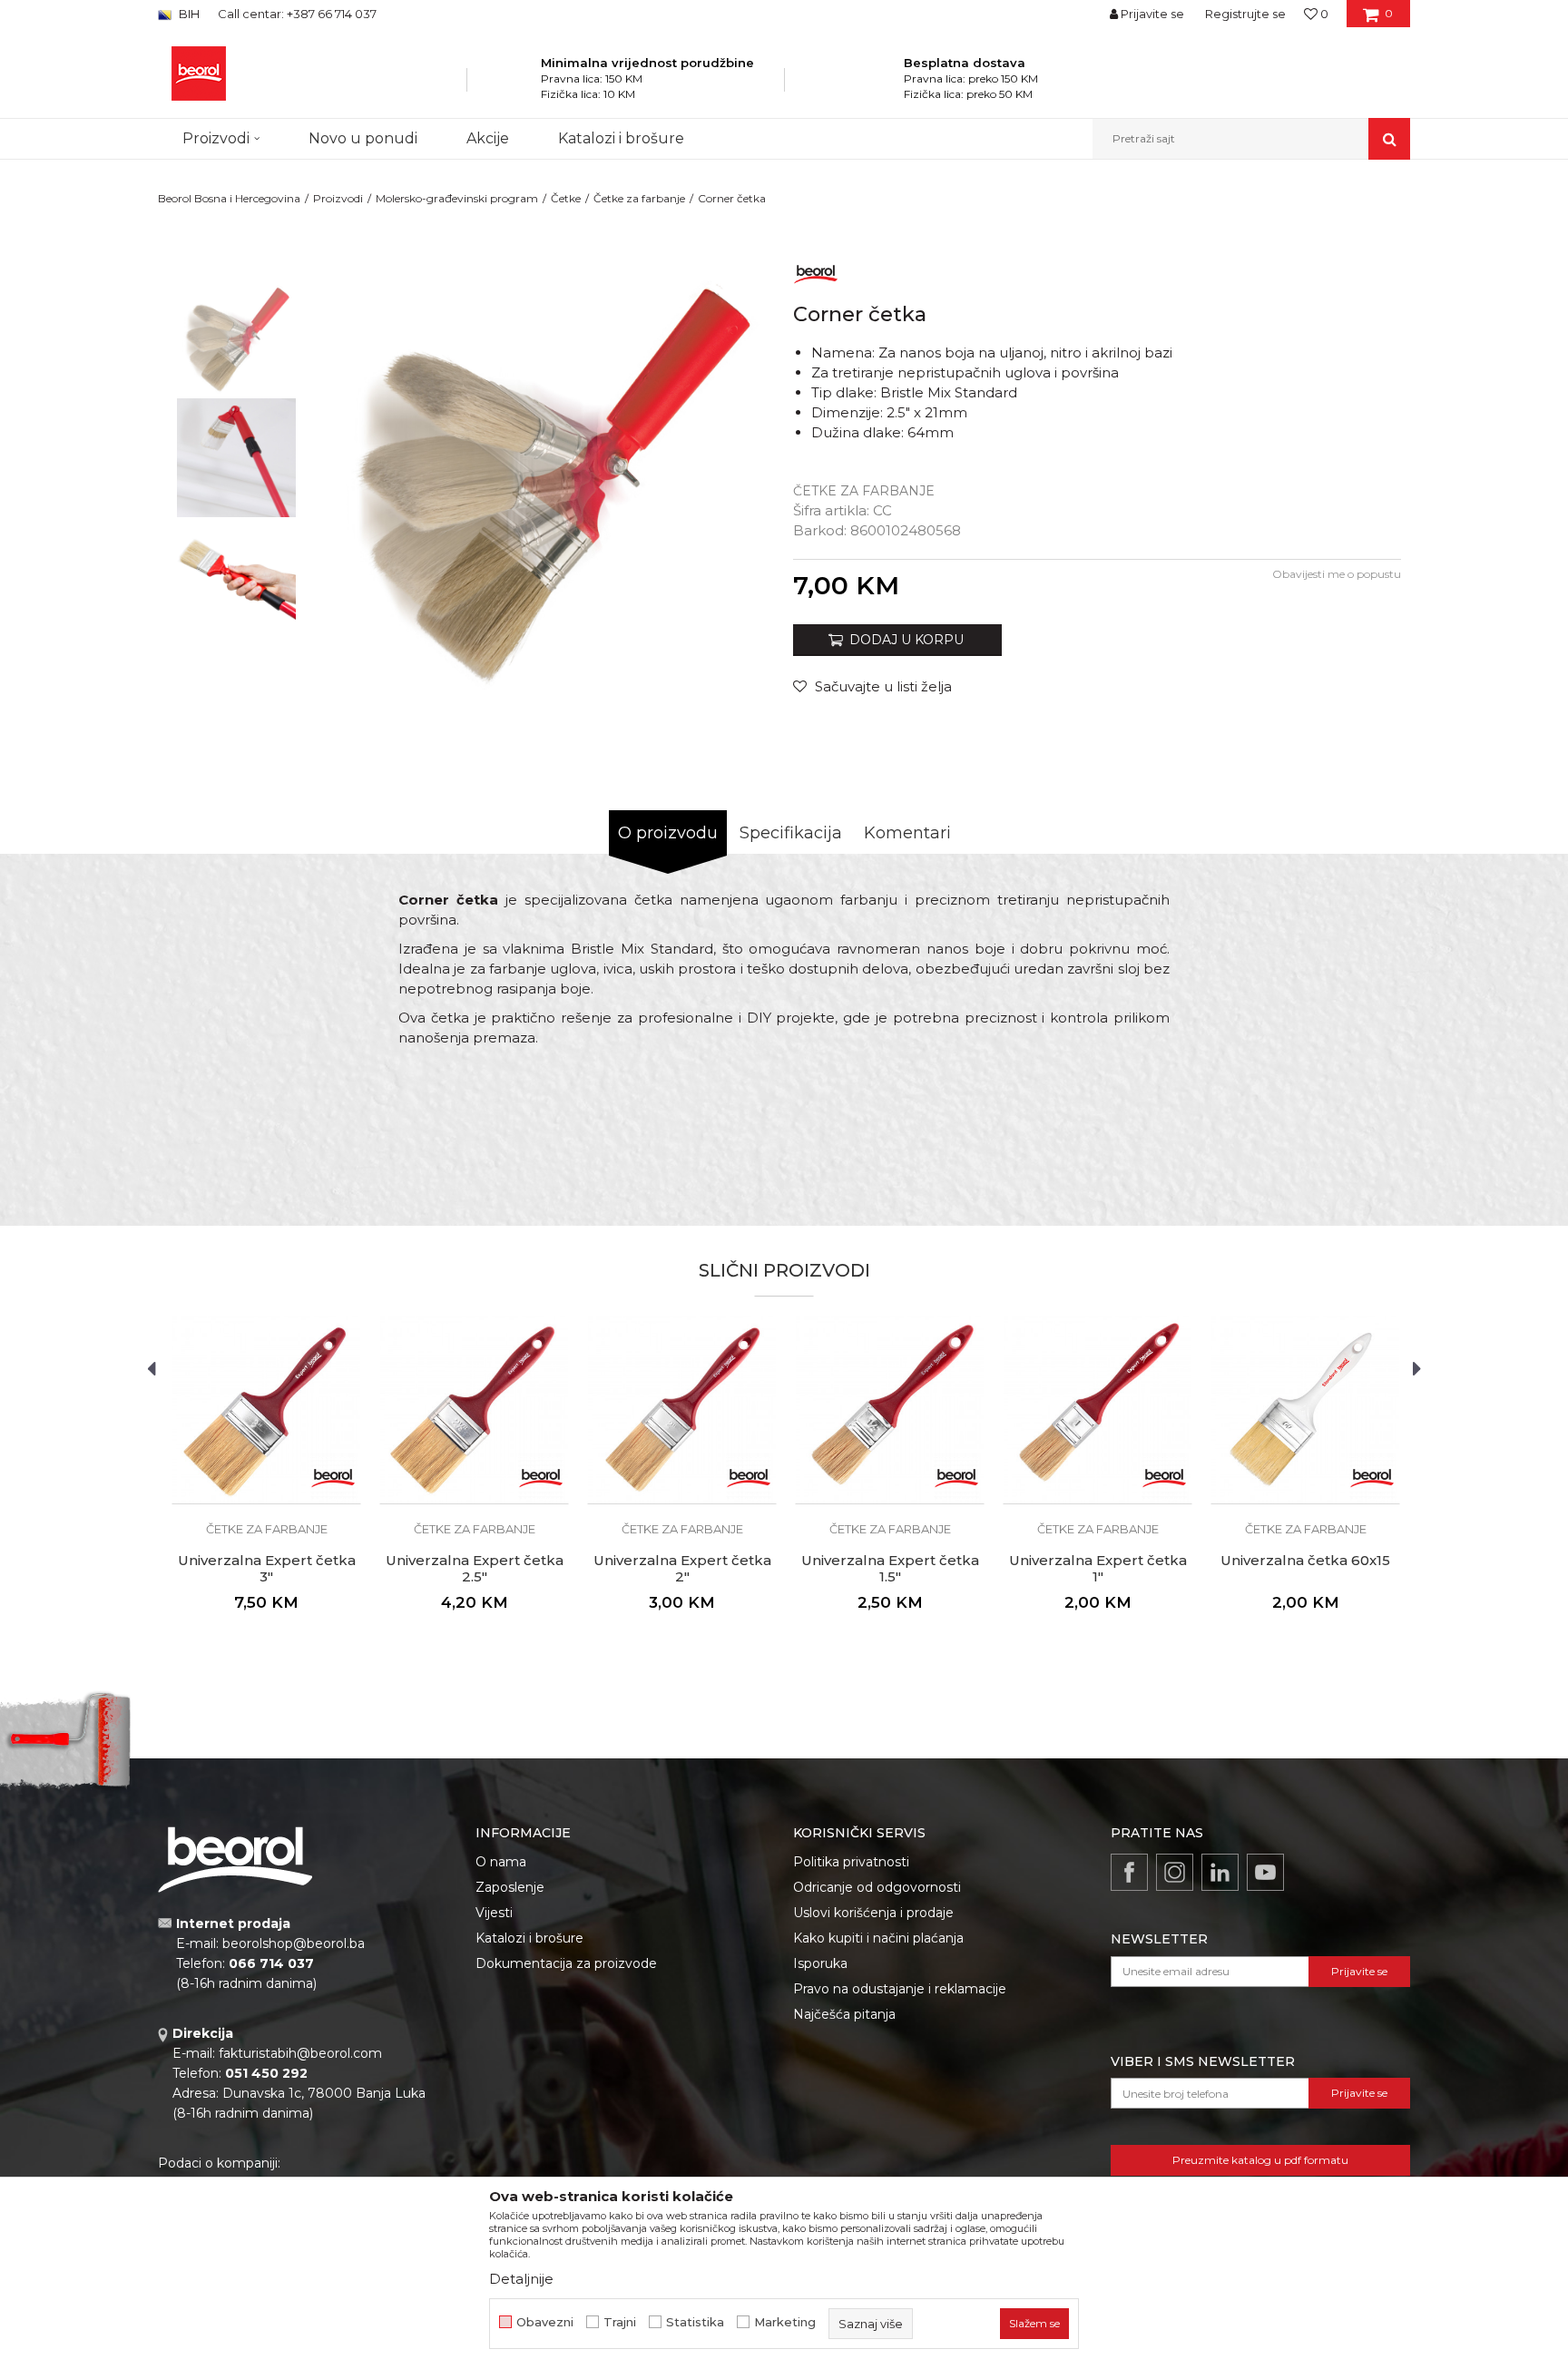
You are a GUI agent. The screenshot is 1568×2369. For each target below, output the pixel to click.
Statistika (695, 2322)
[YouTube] (1265, 1872)
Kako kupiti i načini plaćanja (878, 1938)
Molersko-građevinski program (457, 198)
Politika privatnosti (851, 1862)
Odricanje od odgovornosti (877, 1887)
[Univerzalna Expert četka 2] (682, 1410)
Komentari (907, 833)
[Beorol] (816, 271)
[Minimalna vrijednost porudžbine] (517, 85)
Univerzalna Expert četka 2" (682, 1569)
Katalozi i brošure (529, 1938)
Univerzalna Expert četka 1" (1098, 1569)
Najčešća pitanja (844, 2014)
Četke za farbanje (639, 198)
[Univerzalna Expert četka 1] (1098, 1410)
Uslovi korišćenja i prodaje (873, 1913)
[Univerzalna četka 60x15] (1305, 1410)
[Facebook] (1129, 1872)
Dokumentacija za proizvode (566, 1963)
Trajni (620, 2322)
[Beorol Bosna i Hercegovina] (199, 73)
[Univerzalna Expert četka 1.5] (890, 1410)
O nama (501, 1862)
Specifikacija (791, 833)
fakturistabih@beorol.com (300, 2053)
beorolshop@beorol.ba (294, 1943)
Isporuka (820, 1963)
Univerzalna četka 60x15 (1305, 1561)
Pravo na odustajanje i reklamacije (900, 1989)
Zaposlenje (510, 1887)
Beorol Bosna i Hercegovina (229, 198)
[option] (236, 337)
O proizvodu (668, 833)
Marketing (785, 2322)
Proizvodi (338, 198)
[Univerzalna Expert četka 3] (266, 1410)
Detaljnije (521, 2279)
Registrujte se (1245, 14)
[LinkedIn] (1220, 1872)
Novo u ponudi (363, 138)
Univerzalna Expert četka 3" (267, 1569)
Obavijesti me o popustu (1337, 574)
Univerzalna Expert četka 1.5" (890, 1569)
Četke (566, 198)
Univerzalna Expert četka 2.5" (475, 1569)
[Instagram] (1175, 1872)
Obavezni (545, 2322)
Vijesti (494, 1913)
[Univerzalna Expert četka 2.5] (474, 1410)
